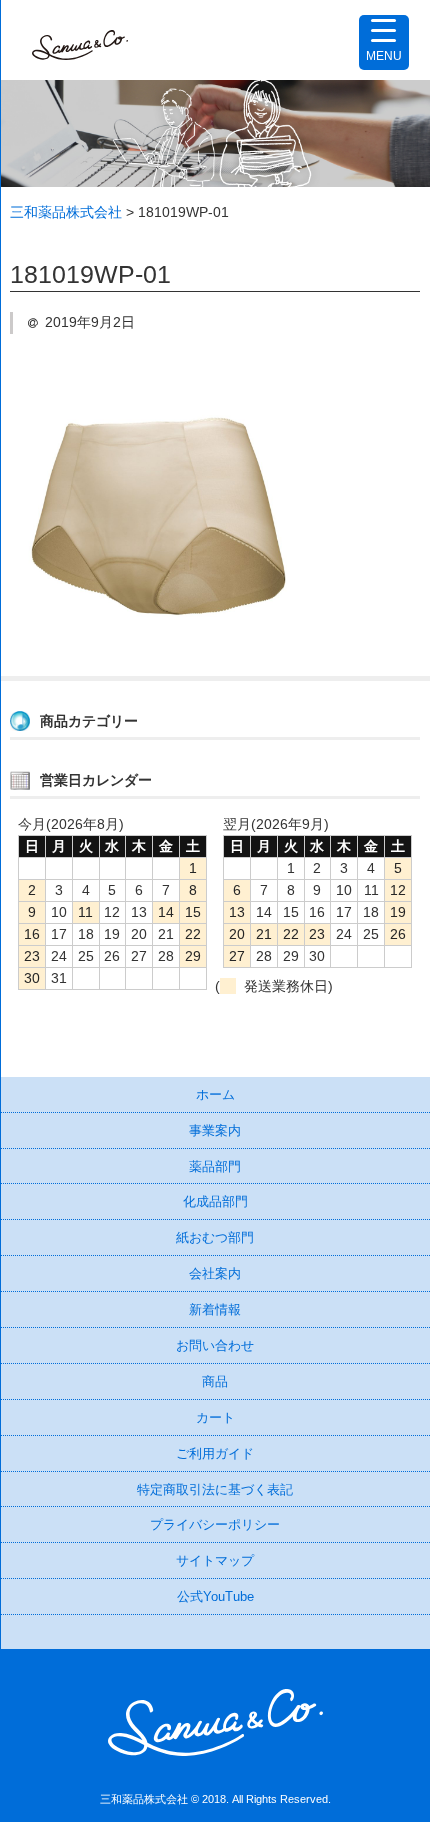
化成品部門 (215, 1201)
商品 (215, 1381)
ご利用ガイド (215, 1453)
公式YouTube (215, 1596)
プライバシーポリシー (215, 1524)
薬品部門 (215, 1166)
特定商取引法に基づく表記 (215, 1489)
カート (215, 1417)
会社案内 (215, 1273)
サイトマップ (215, 1560)
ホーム (215, 1094)
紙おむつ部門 (215, 1237)
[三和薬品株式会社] (80, 40)
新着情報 (215, 1309)
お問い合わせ (215, 1345)
